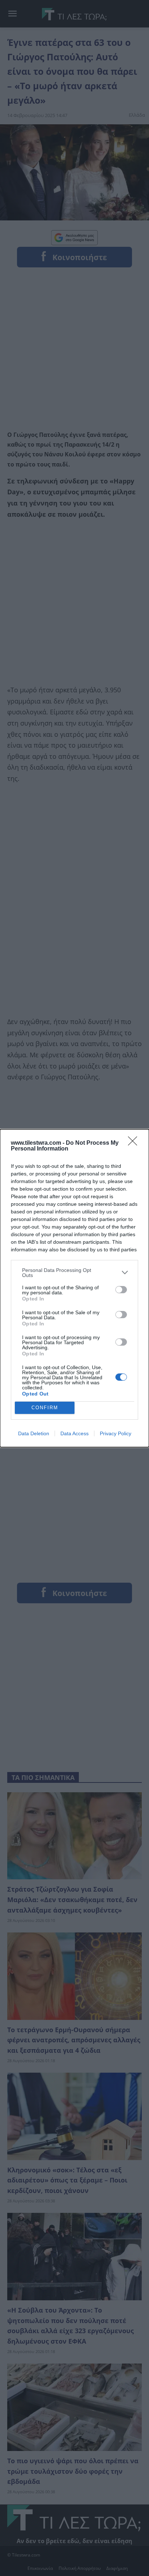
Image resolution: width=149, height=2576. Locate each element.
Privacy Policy (116, 1433)
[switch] (121, 1290)
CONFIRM (45, 1408)
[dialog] (74, 1288)
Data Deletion (34, 1433)
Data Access (74, 1433)
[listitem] (74, 1273)
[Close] (135, 1143)
